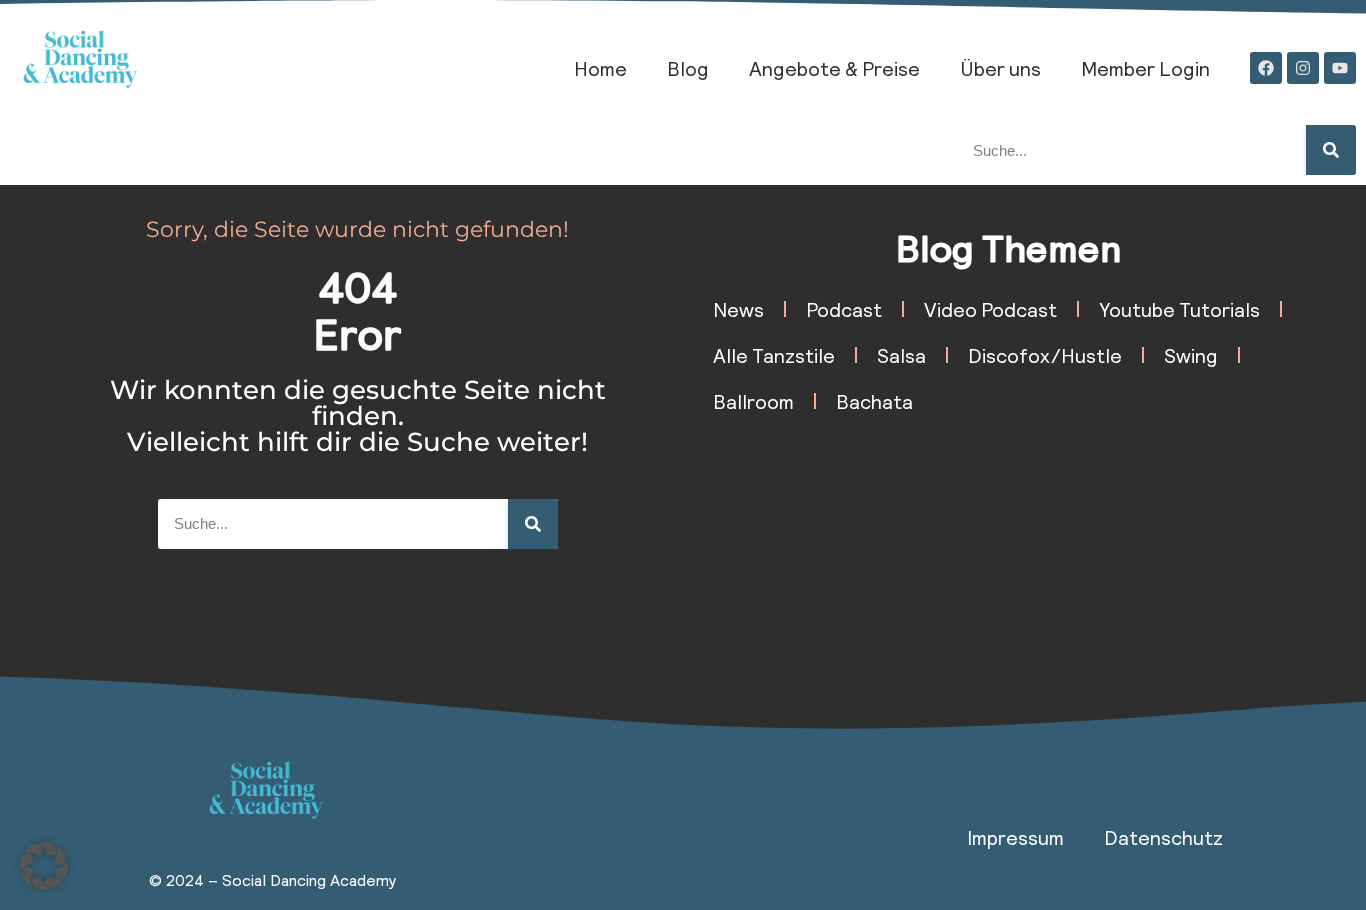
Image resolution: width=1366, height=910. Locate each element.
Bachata (874, 401)
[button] (44, 866)
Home (600, 68)
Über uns (1000, 68)
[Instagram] (1303, 68)
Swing (1191, 355)
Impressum (1015, 837)
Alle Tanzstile (774, 355)
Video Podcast (990, 309)
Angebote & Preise (834, 68)
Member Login (1145, 68)
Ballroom (753, 401)
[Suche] (1331, 150)
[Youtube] (1340, 68)
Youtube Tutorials (1179, 309)
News (738, 309)
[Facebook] (1266, 68)
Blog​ (688, 68)
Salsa (901, 355)
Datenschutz (1163, 837)
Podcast (844, 309)
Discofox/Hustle (1045, 355)
